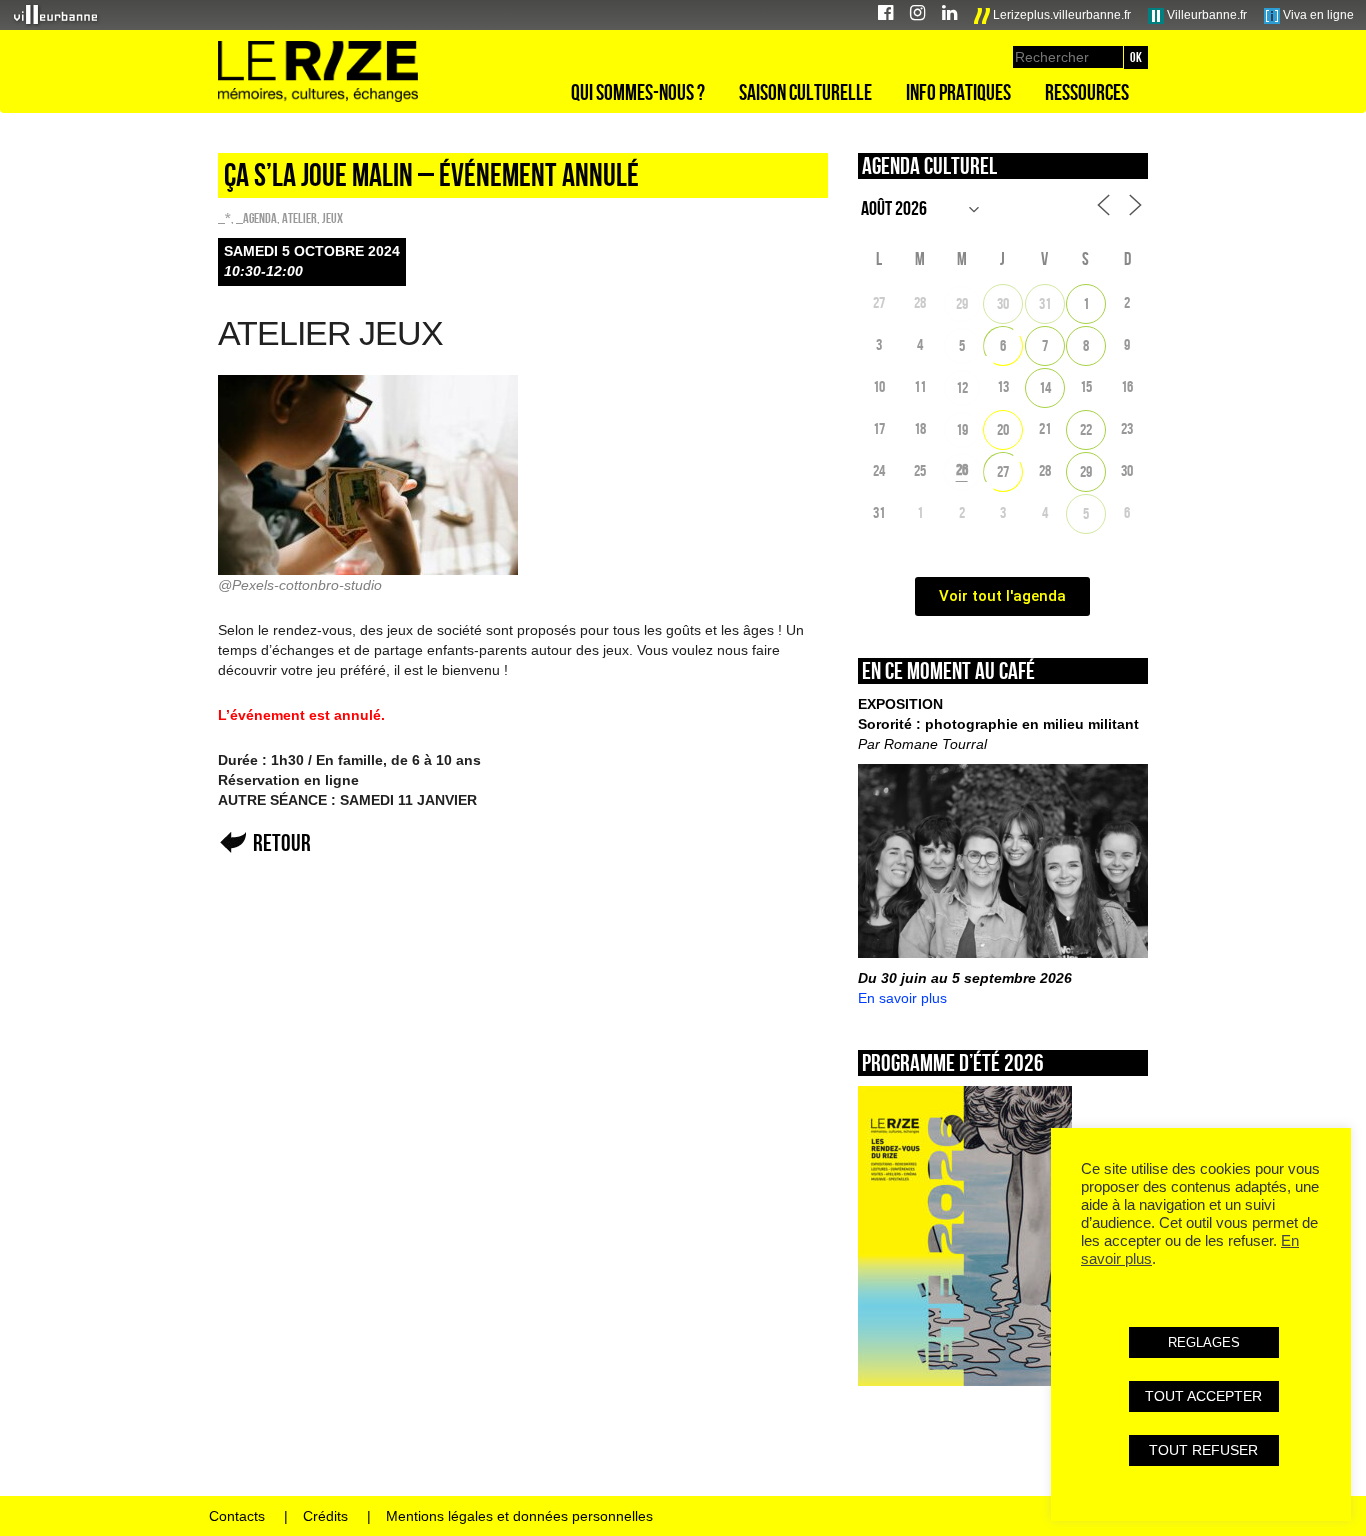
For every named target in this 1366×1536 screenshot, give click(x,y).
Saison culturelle (805, 92)
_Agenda (256, 218)
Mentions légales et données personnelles (519, 1516)
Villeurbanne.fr (1205, 15)
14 (1045, 387)
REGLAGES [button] (1204, 1342)
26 (962, 469)
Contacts (237, 1516)
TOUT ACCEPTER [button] (1203, 1396)
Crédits (325, 1516)
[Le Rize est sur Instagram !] (917, 15)
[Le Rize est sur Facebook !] (885, 15)
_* (224, 218)
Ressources (1087, 92)
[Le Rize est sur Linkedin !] (949, 15)
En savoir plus (902, 998)
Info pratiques (958, 92)
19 (962, 429)
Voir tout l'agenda (1002, 596)
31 (1045, 303)
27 (1003, 471)
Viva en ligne (1317, 15)
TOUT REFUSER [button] (1203, 1450)
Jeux (332, 218)
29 (962, 303)
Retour (282, 842)
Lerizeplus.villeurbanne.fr (1060, 15)
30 (1003, 303)
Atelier (299, 218)
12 (962, 387)
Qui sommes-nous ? (638, 92)
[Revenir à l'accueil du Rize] (318, 72)
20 (1003, 429)
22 (1086, 429)
